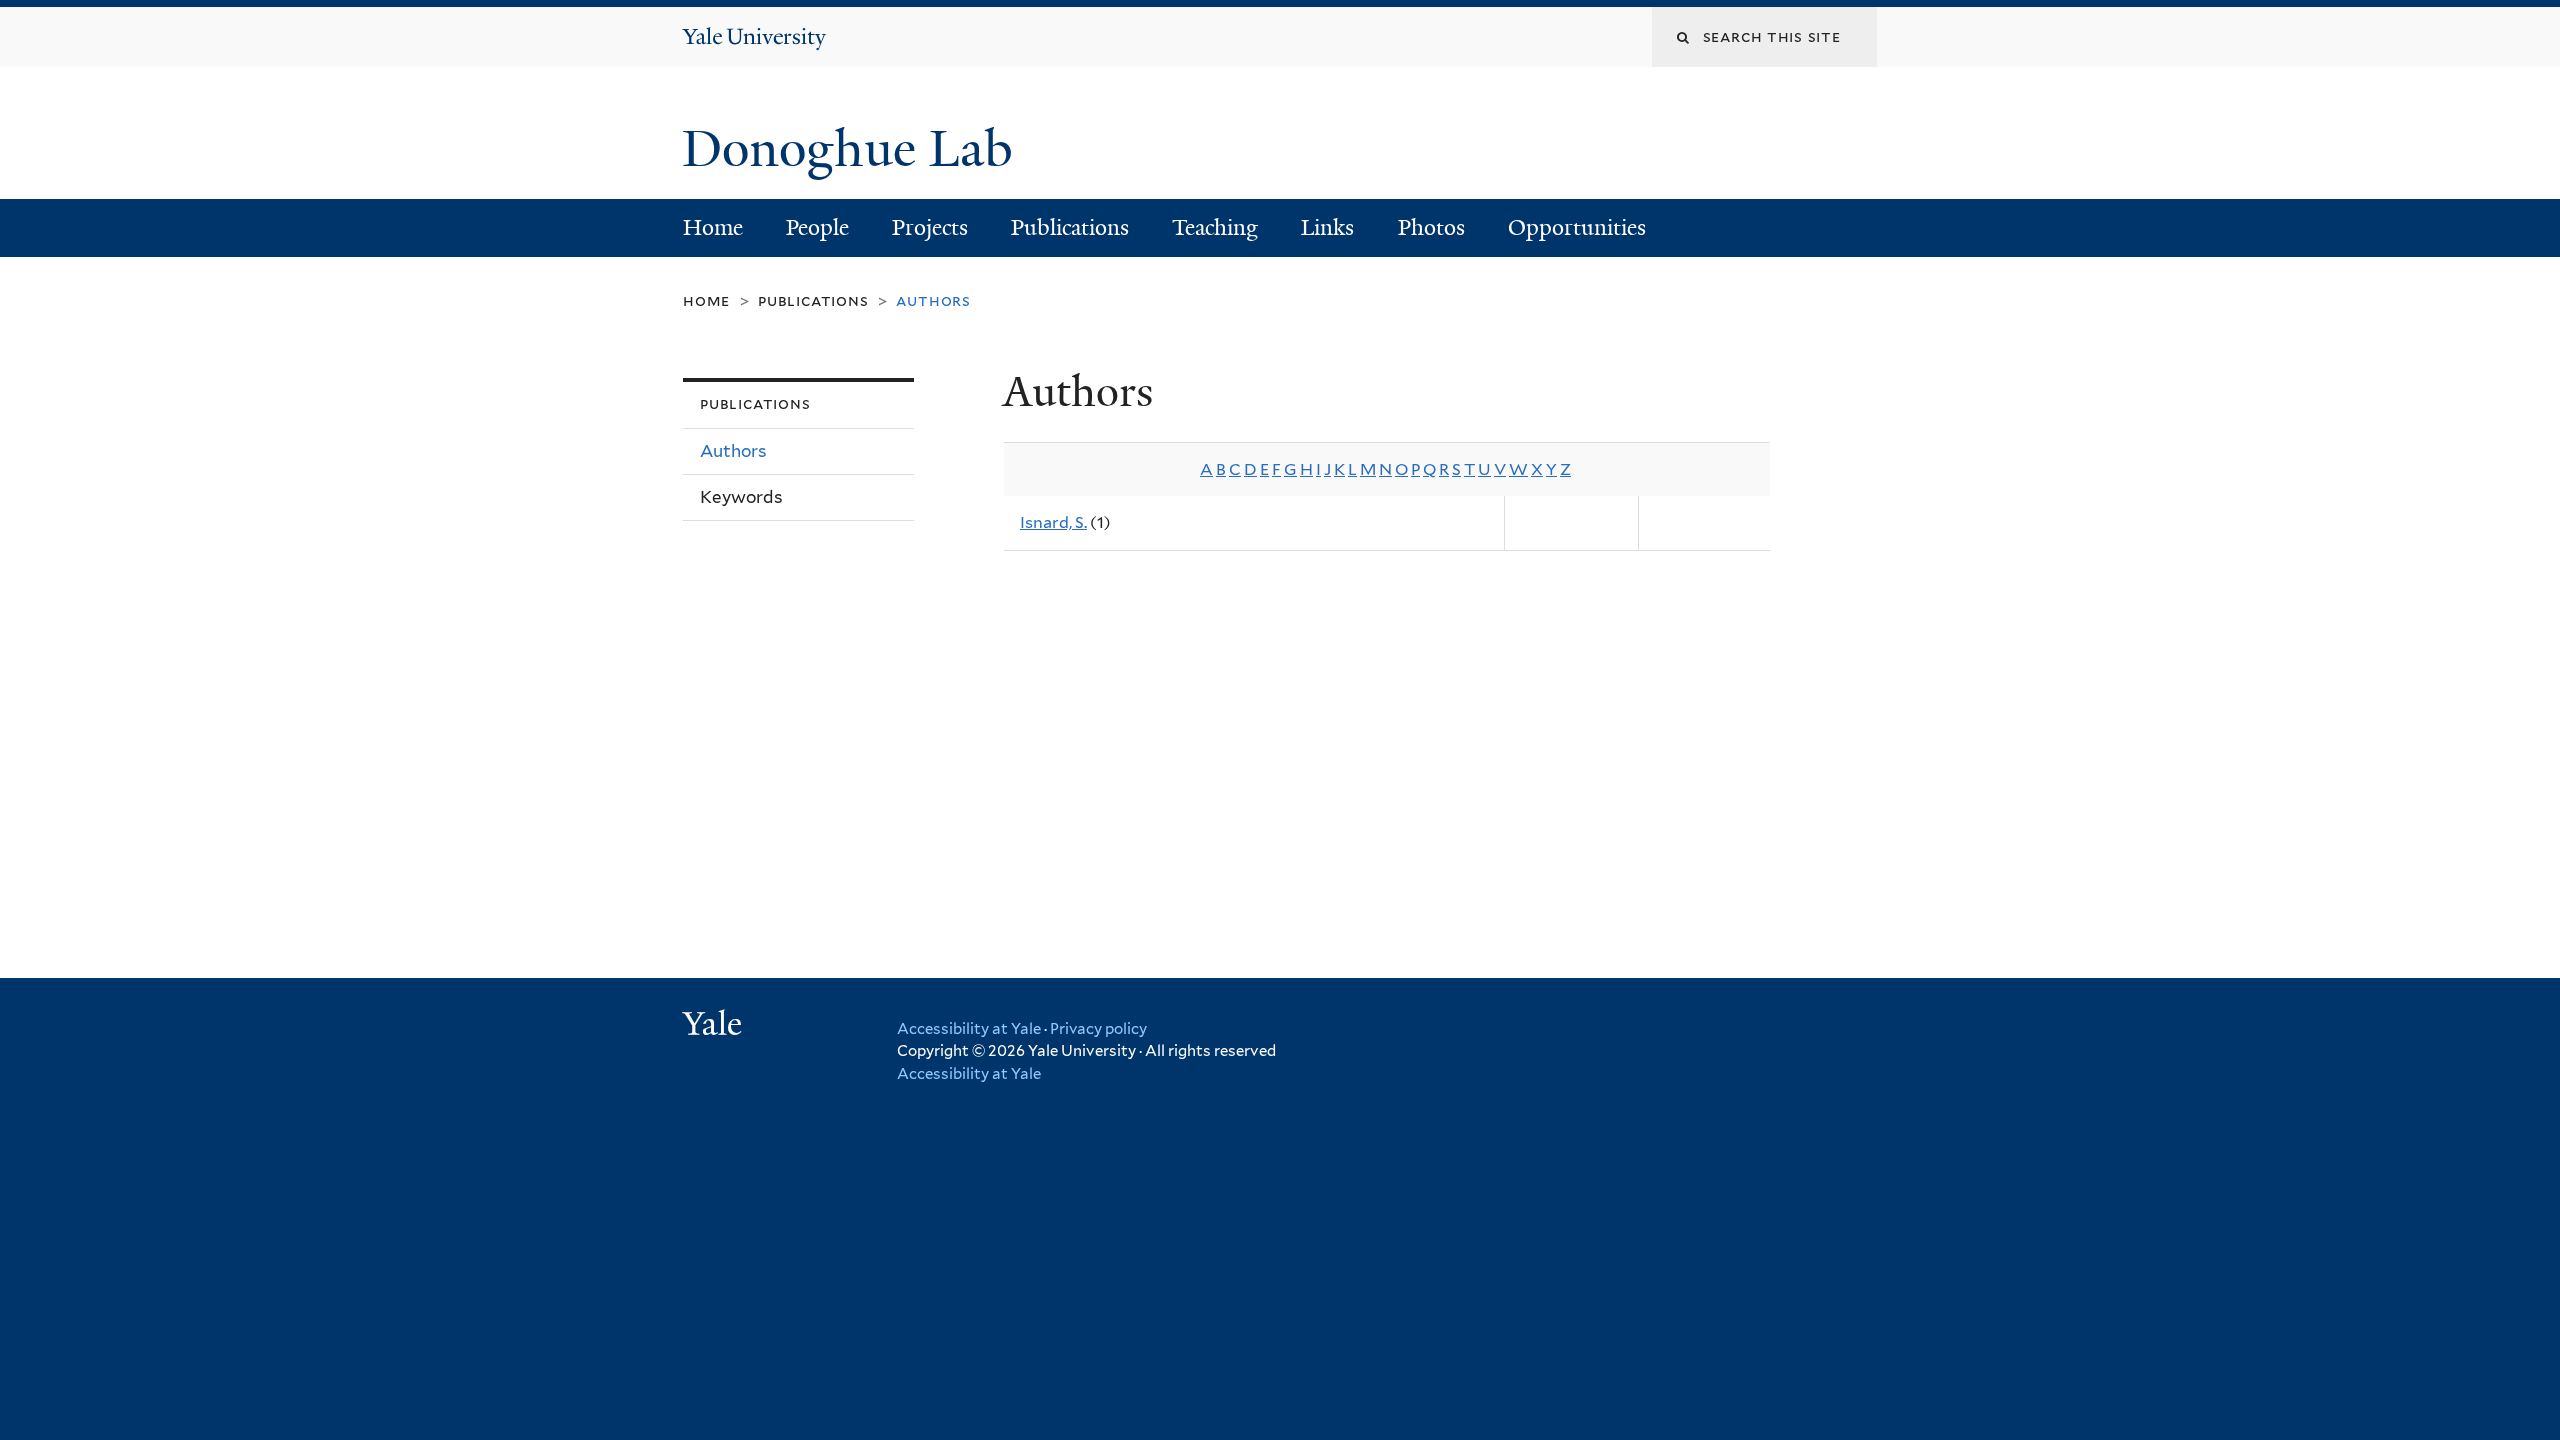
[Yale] (715, 1026)
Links (1327, 227)
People (817, 227)
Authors (733, 451)
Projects (930, 227)
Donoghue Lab (860, 149)
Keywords (741, 497)
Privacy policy (1098, 1029)
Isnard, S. (1053, 522)
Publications (1070, 227)
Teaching (1215, 227)
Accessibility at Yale (969, 1029)
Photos (1431, 227)
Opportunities (1577, 227)
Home (713, 227)
